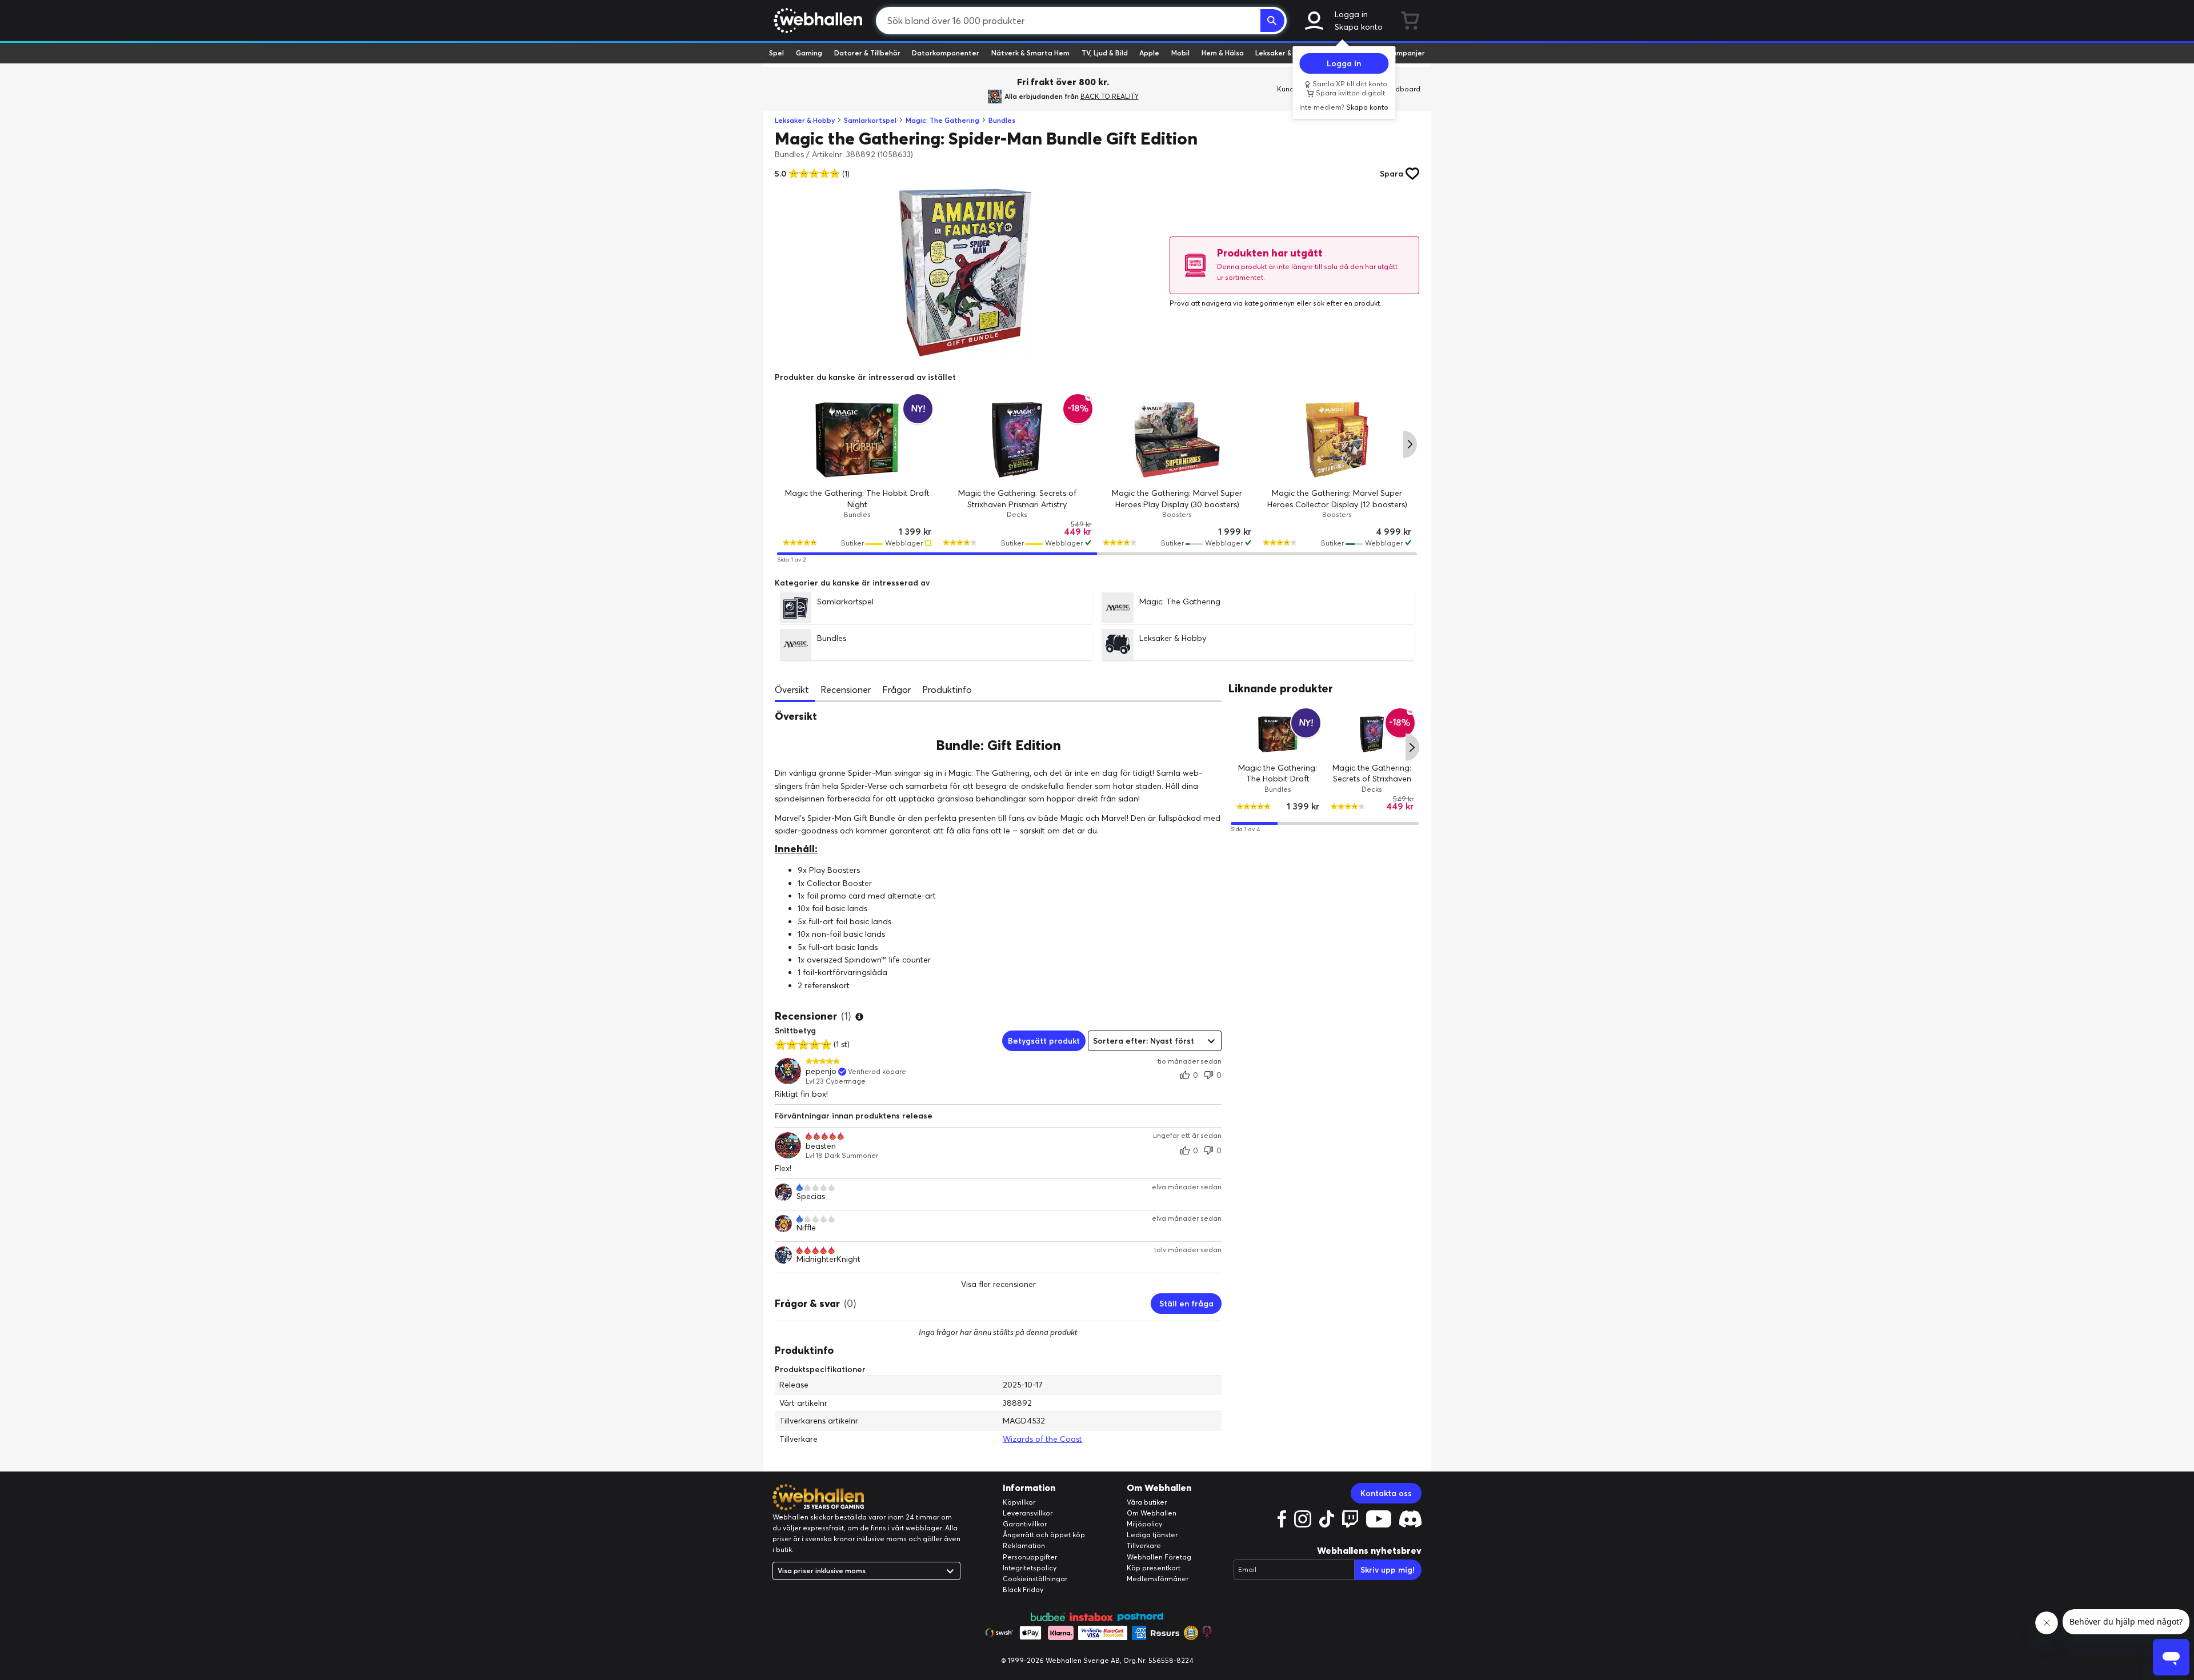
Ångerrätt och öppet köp (1044, 1535)
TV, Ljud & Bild (1105, 53)
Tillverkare (1144, 1545)
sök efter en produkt (1346, 303)
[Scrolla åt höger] (1410, 444)
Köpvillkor (1019, 1502)
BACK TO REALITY (1110, 96)
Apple (1149, 53)
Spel (776, 53)
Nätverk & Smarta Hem (1030, 53)
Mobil (1180, 53)
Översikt (792, 689)
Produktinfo (947, 689)
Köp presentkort (1154, 1568)
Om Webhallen (1152, 1513)
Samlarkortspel (870, 120)
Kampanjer (1406, 53)
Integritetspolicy (1030, 1568)
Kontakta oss (1386, 1493)
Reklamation (1024, 1545)
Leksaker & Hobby (1285, 53)
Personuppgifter (1030, 1557)
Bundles (1002, 120)
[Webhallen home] (816, 21)
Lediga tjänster (1152, 1535)
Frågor (896, 689)
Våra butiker (1147, 1502)
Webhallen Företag (1159, 1557)
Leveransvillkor (1028, 1513)
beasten (821, 1146)
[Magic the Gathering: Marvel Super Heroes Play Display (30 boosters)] (1177, 440)
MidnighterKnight (828, 1259)
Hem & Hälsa (1223, 53)
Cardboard (1402, 89)
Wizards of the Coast (1042, 1439)
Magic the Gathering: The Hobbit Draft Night (1278, 778)
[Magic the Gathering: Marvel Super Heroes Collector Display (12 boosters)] (1337, 440)
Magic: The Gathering (942, 120)
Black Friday (1023, 1589)
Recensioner (846, 689)
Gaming (809, 53)
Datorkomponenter (946, 53)
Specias (811, 1196)
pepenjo (821, 1071)
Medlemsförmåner (1158, 1579)
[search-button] (1272, 21)
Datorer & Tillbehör (867, 53)
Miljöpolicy (1144, 1524)
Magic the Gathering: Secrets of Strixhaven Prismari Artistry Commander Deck (1017, 504)
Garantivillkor (1025, 1524)
